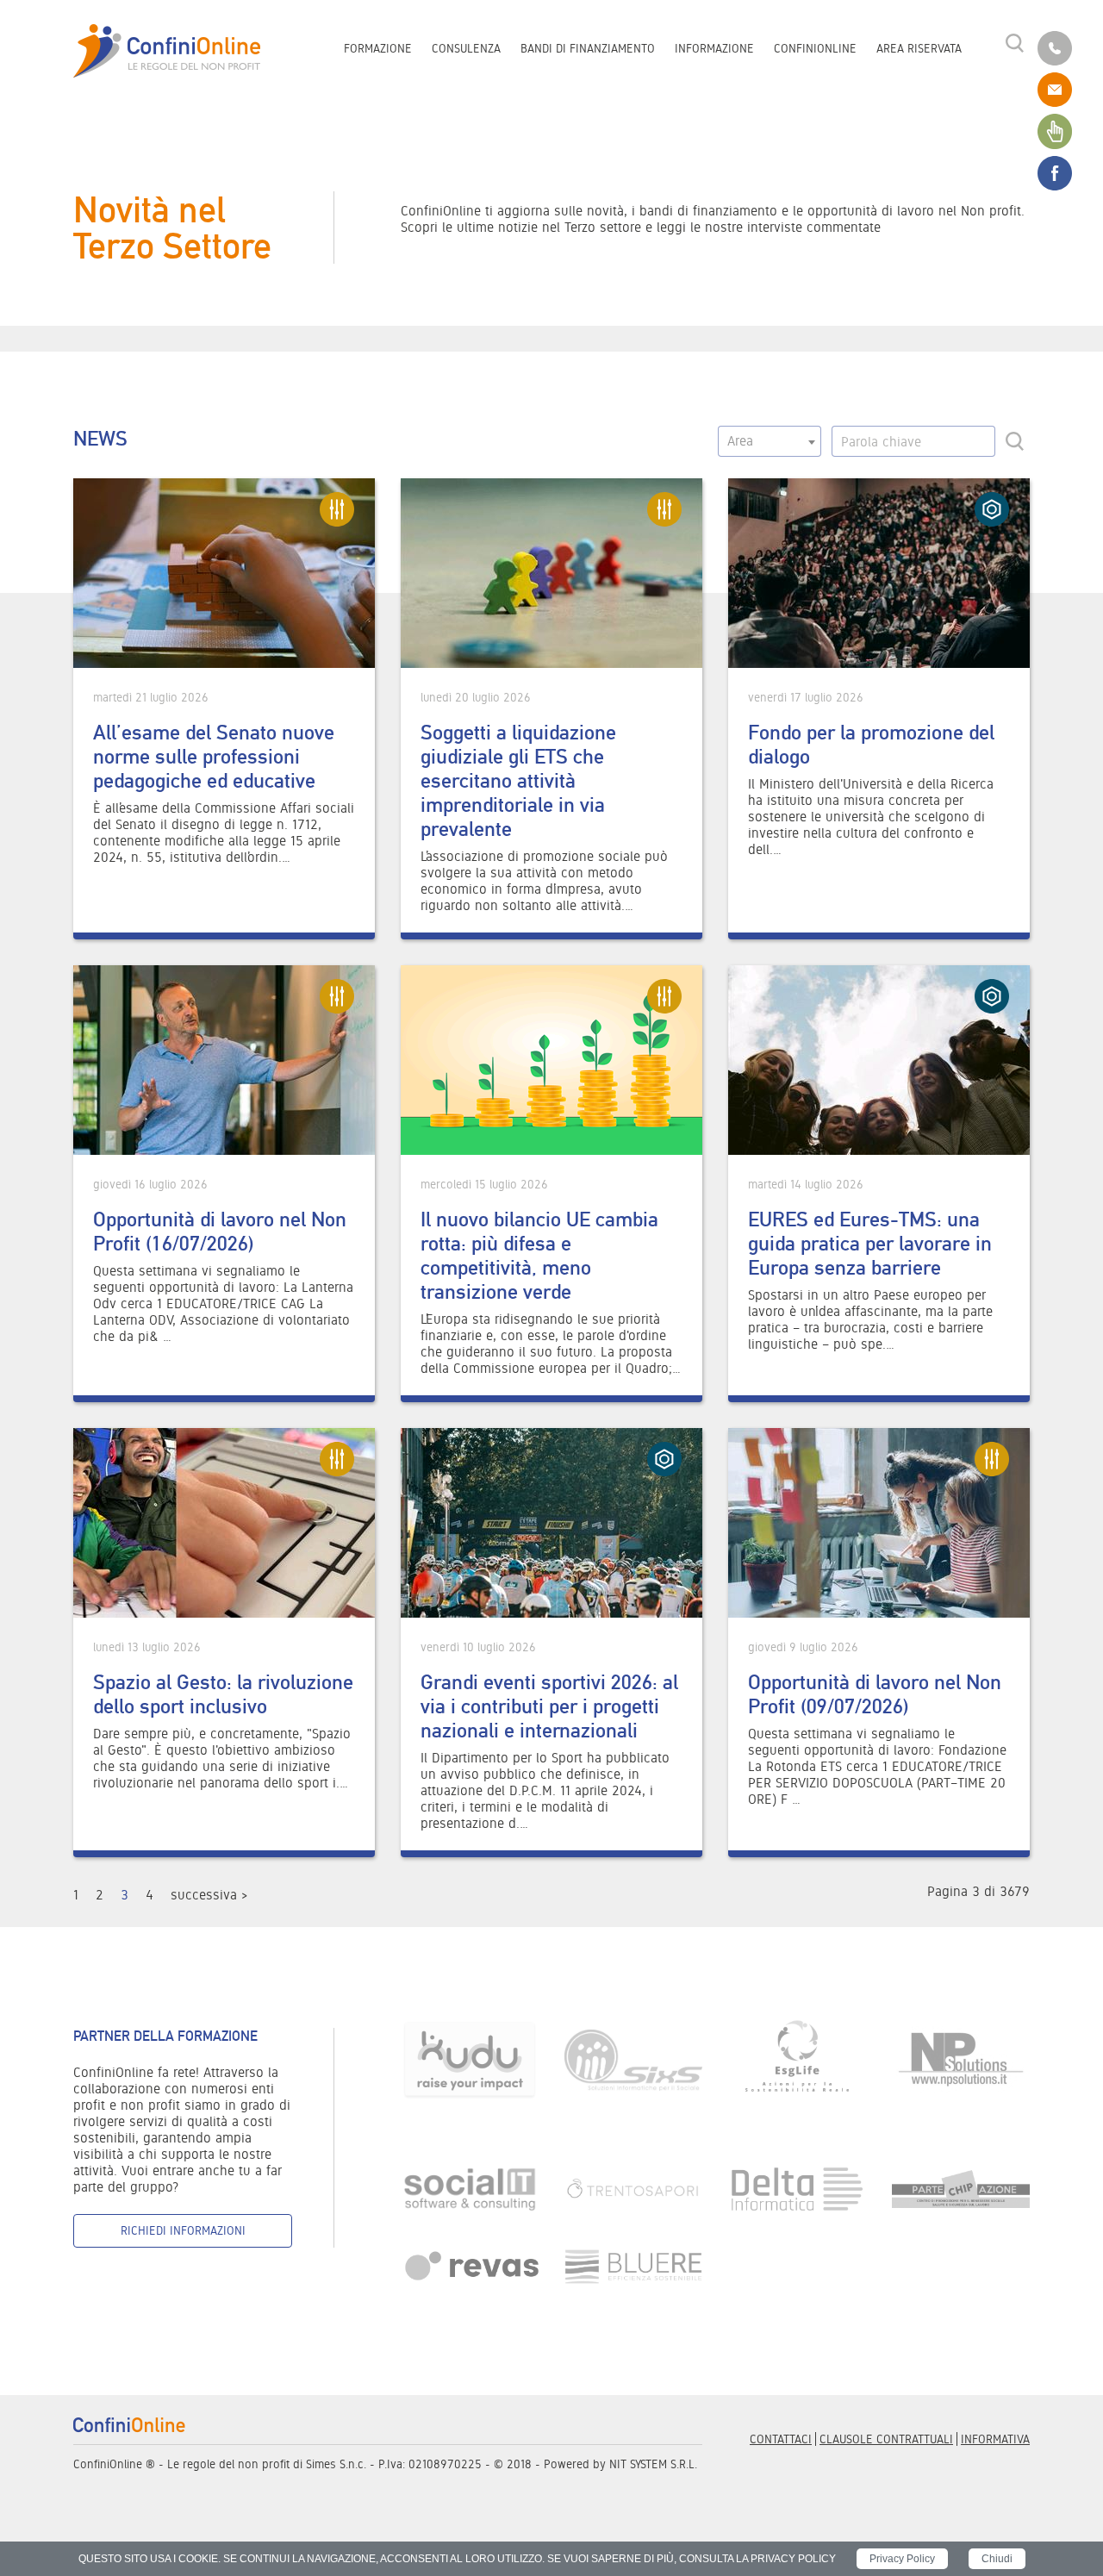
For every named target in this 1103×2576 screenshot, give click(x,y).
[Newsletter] (1055, 130)
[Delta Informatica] (797, 2188)
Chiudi (997, 2559)
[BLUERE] (633, 2265)
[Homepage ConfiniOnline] (167, 51)
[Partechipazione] (961, 2188)
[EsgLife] (797, 2058)
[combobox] (770, 441)
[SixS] (633, 2058)
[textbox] (770, 441)
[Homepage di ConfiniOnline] (129, 2423)
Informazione (714, 48)
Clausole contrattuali (886, 2439)
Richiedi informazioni (183, 2230)
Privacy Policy (902, 2559)
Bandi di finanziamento (588, 48)
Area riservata (919, 48)
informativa (995, 2439)
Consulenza (466, 48)
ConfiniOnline (815, 48)
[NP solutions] (961, 2058)
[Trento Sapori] (633, 2188)
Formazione (378, 48)
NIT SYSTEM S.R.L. (653, 2464)
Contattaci (781, 2439)
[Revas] (470, 2265)
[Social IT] (470, 2188)
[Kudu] (470, 2058)
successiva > (209, 1895)
